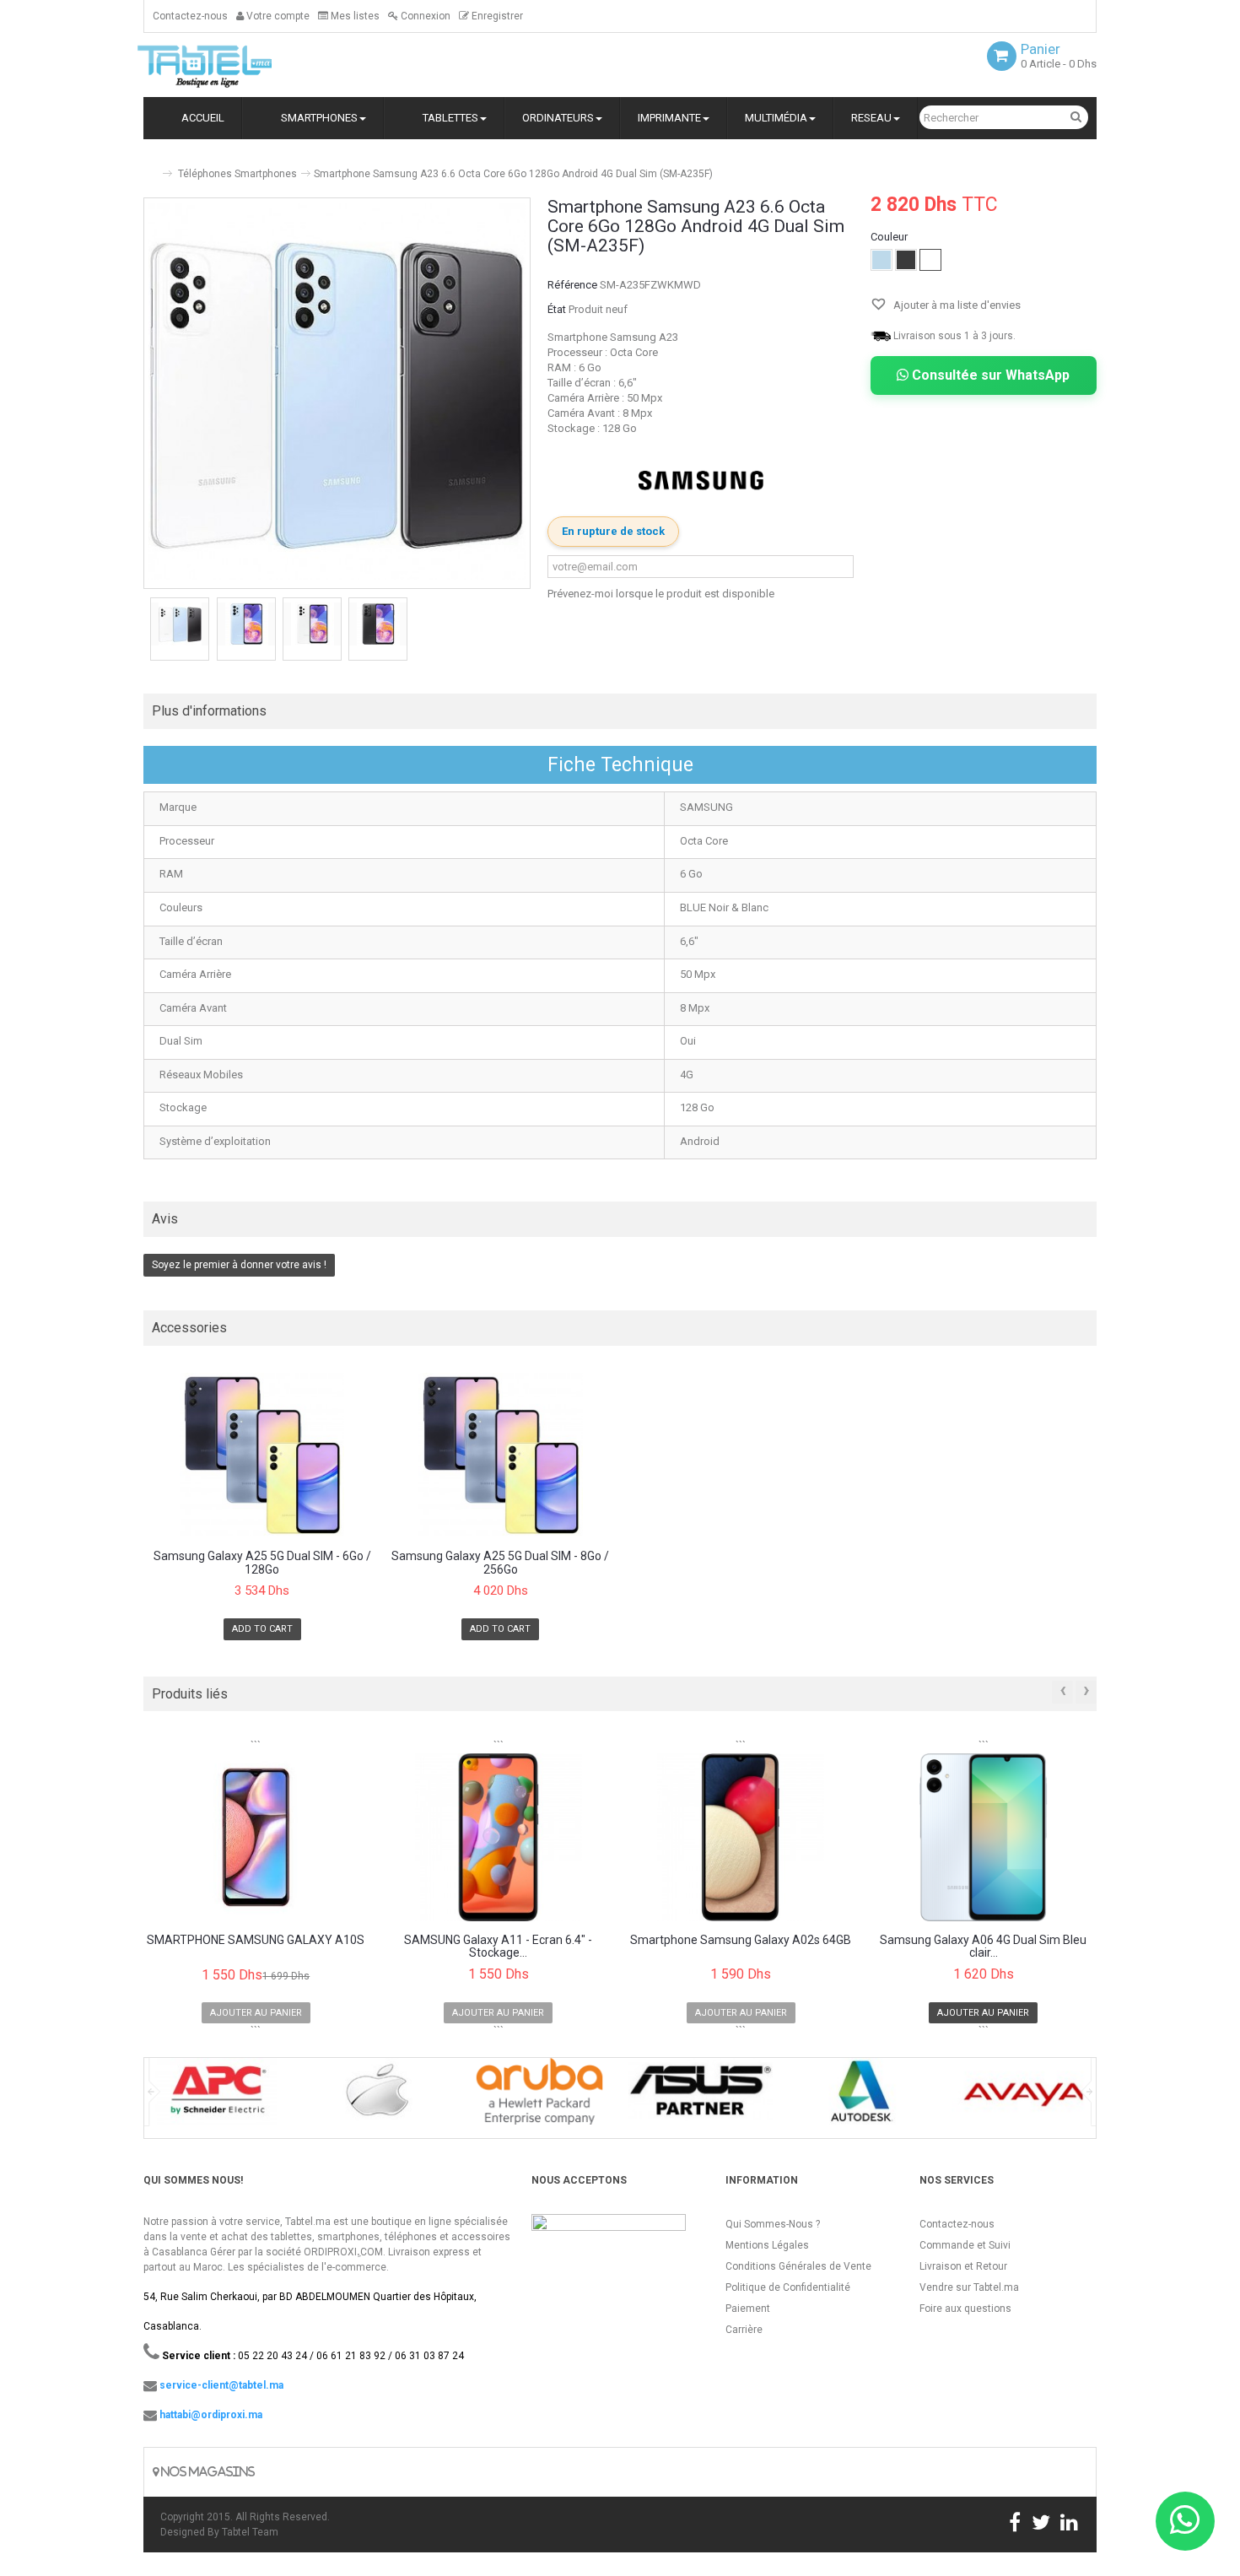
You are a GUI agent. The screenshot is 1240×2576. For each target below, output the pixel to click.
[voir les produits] (216, 2097)
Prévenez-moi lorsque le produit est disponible (661, 594)
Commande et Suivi (965, 2245)
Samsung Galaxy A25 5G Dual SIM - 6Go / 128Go (262, 1563)
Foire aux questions (965, 2309)
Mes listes (354, 16)
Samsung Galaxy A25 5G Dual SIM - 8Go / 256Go (500, 1563)
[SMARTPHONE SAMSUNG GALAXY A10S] (256, 1837)
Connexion (424, 16)
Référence (572, 285)
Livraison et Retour (963, 2266)
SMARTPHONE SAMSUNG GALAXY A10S (256, 1940)
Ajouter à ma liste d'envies (956, 305)
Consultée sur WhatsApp (989, 375)
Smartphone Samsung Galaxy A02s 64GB (741, 1940)
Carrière (744, 2330)
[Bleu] (881, 260)
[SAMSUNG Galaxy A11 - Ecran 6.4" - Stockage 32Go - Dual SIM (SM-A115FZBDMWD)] (499, 1837)
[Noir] (906, 260)
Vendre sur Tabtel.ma (969, 2287)
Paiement (748, 2309)
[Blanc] (930, 260)
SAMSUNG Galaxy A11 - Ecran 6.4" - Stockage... (498, 1947)
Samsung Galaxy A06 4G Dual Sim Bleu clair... (983, 1947)
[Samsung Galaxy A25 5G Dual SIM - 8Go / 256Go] (501, 1455)
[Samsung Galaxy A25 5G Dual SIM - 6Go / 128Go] (262, 1455)
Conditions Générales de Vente (798, 2266)
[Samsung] (701, 481)
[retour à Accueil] (150, 167)
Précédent (145, 631)
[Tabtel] (228, 65)
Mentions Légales (767, 2245)
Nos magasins (207, 2472)
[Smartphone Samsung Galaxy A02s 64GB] (741, 1837)
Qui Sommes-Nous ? (773, 2224)
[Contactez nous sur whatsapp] (1185, 2521)
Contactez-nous (190, 16)
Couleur (890, 237)
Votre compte (277, 16)
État (557, 309)
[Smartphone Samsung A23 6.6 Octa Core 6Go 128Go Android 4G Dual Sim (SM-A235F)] (180, 624)
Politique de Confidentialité (788, 2287)
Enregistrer (496, 16)
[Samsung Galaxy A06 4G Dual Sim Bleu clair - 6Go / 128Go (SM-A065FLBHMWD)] (984, 1837)
